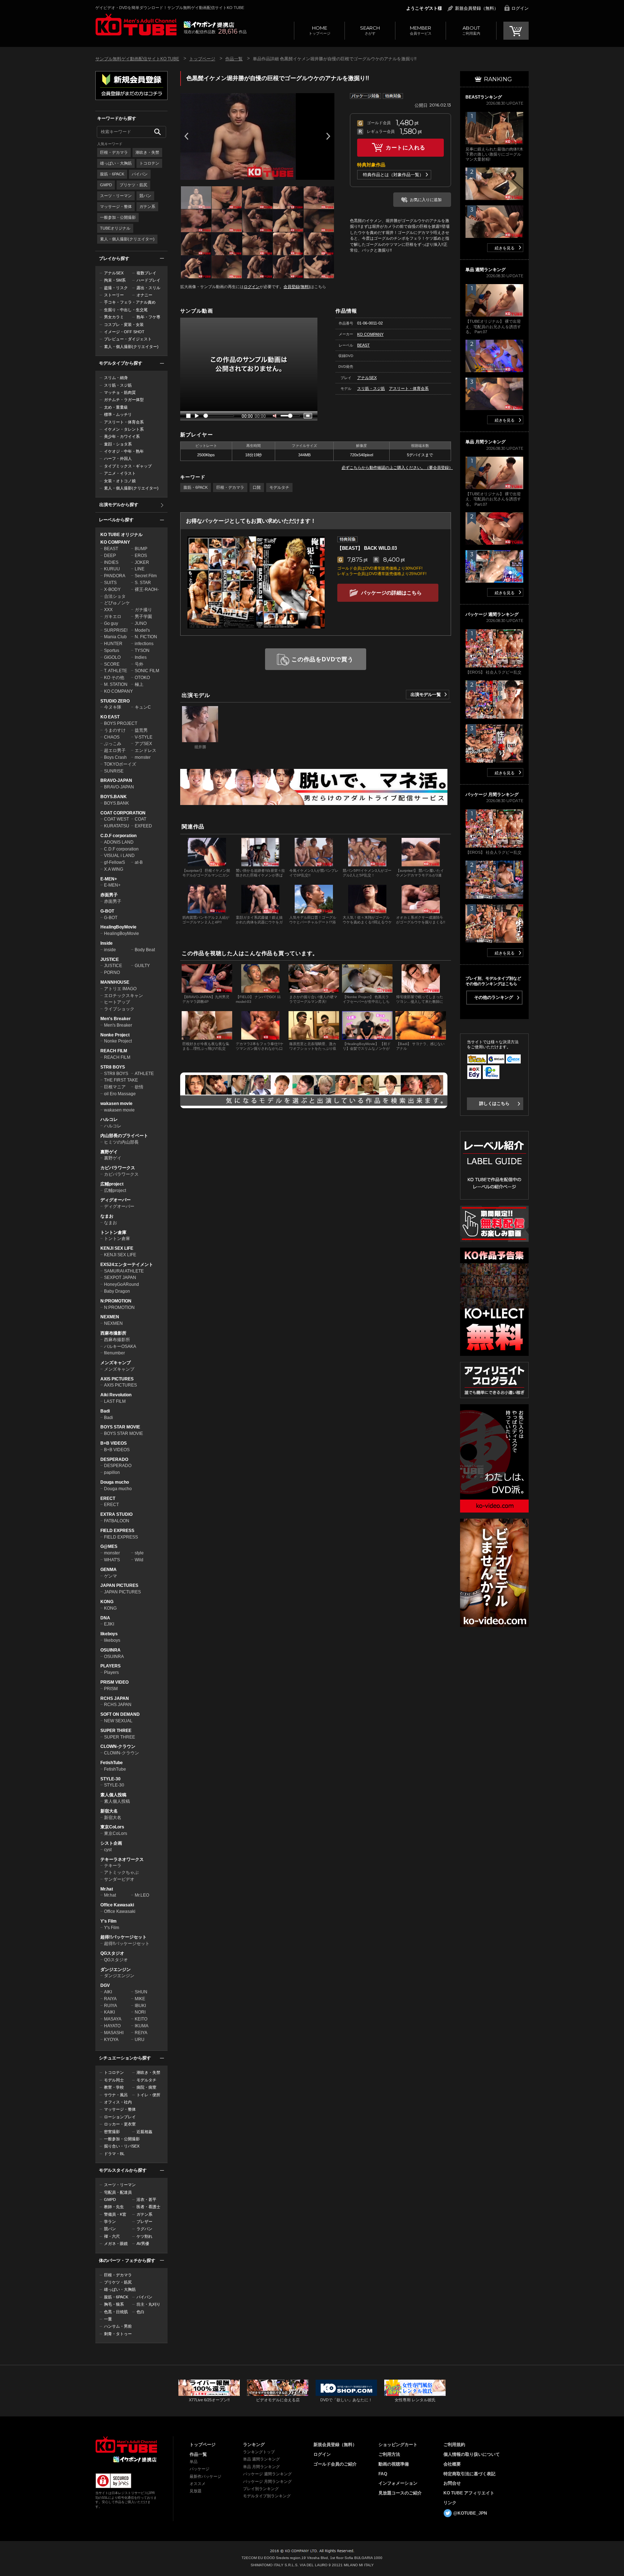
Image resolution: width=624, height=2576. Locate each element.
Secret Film (146, 576)
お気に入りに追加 (426, 200)
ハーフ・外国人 (118, 458)
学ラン (110, 2222)
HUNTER (113, 644)
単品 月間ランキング (261, 2467)
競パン (145, 196)
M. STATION (116, 684)
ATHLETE (144, 1074)
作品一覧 (234, 59)
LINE (140, 569)
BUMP (141, 549)
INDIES (111, 562)
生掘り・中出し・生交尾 (126, 310)
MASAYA (113, 2019)
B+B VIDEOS (114, 1443)
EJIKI (109, 1624)
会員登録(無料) (297, 287)
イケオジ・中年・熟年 (124, 451)
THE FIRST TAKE (121, 1080)
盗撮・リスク (116, 288)
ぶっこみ (113, 744)
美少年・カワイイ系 (122, 436)
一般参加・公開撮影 (118, 217)
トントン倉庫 (113, 1232)
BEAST (111, 549)
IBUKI (140, 2006)
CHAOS (112, 737)
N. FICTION (146, 637)
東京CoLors (112, 1827)
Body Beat (145, 950)
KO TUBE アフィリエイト (469, 2493)
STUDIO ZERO (115, 701)
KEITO (141, 2019)
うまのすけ (115, 730)
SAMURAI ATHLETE (124, 1271)
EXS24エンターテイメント (127, 1265)
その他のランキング (494, 997)
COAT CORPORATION (123, 813)
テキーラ (113, 1866)
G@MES (109, 1546)
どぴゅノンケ (117, 603)
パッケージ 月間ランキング (267, 2481)
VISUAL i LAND (119, 856)
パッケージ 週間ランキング (267, 2474)
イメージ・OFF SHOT (124, 332)
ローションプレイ (120, 2117)
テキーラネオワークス (122, 1859)
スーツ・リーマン (116, 196)
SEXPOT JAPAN (120, 1278)
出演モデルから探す (119, 505)
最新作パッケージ (205, 2476)
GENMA (109, 1570)
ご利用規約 (454, 2445)
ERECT (108, 1498)
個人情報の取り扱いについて (472, 2454)
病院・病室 (146, 2087)
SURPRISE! (116, 630)
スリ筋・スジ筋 (118, 385)
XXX (108, 610)
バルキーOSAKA (120, 1346)
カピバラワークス (118, 1168)
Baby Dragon (117, 1291)
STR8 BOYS (113, 1067)
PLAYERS (110, 1666)
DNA (105, 1618)
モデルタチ (146, 2080)
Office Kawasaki (117, 1905)
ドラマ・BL (114, 2154)
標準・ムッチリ (118, 414)
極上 (139, 684)
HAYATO (112, 2026)
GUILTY (142, 966)
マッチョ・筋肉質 (120, 392)
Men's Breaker (116, 1019)
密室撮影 (112, 2132)
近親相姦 (144, 2132)
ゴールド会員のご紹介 (335, 2464)
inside (110, 950)
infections (144, 644)
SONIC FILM (147, 671)
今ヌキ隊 (113, 707)
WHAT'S (112, 1560)
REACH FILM (114, 1051)
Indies (141, 657)
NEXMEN (110, 1317)
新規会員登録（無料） (477, 8)
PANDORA (115, 576)
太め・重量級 (116, 407)
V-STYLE (144, 737)
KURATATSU (117, 826)
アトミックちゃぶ (121, 1872)
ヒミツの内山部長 (121, 1142)
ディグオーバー (116, 1200)
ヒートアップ (117, 1002)
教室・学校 (114, 2087)
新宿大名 (109, 1811)
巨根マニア (115, 1087)
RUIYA (110, 2006)
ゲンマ (110, 1576)
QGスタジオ (112, 1953)
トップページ (320, 30)
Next (328, 136)
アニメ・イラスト (120, 473)
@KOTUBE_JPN (470, 2513)
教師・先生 (114, 2207)
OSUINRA (110, 1650)
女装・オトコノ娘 (120, 481)
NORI (140, 2012)
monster (143, 757)
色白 (140, 2312)
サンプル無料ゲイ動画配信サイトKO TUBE (137, 59)
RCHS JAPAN (115, 1698)
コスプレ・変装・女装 (124, 325)
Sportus (112, 650)
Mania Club (115, 637)
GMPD (106, 185)
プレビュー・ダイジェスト (128, 339)
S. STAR (143, 583)
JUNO (141, 623)
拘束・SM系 (115, 280)
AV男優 (143, 2244)
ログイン (520, 8)
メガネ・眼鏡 (116, 2244)
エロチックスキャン (123, 996)
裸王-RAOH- (147, 589)
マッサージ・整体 (116, 206)
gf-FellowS (114, 862)
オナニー (144, 295)
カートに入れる (406, 147)
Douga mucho (115, 1482)
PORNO (112, 972)
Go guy (111, 623)
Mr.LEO (142, 1895)
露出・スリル (148, 288)
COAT (140, 819)
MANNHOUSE (115, 982)
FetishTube (112, 1763)
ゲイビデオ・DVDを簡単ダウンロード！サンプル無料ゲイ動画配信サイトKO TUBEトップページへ (136, 25)
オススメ (198, 2484)
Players (111, 1672)
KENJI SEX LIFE (117, 1248)
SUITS (110, 583)
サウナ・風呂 (116, 2095)
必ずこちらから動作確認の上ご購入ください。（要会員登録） (397, 467)
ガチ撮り (143, 610)
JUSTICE (110, 960)
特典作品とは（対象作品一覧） (393, 175)
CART (516, 31)
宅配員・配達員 (118, 2192)
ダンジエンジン (116, 1970)
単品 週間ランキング (261, 2459)
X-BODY (112, 589)
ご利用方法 (389, 2454)
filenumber (114, 1353)
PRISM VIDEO (114, 1682)
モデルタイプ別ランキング (267, 2496)
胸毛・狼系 (114, 2304)
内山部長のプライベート (124, 1136)
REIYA (141, 2033)
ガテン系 (147, 206)
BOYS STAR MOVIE (120, 1427)
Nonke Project (115, 1035)
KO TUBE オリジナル (122, 535)
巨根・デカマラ (114, 152)
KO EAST (110, 717)
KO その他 (114, 678)
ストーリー (114, 295)
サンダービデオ (119, 1879)
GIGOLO (112, 657)
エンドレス (146, 750)
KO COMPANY (115, 542)
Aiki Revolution (116, 1395)
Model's (142, 630)
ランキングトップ (259, 2452)
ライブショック (119, 1009)
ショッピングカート (398, 2445)
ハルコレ (109, 1119)
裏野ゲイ (109, 1152)
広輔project (112, 1184)
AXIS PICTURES (117, 1379)
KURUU (112, 569)
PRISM (111, 1689)
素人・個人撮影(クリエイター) (127, 239)
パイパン (140, 174)
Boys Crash (115, 757)
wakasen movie (116, 1104)
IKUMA (142, 2026)
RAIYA (110, 1999)
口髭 (257, 487)
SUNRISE (114, 771)
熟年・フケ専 (148, 317)
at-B (139, 862)
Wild (139, 1560)
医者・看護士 (148, 2207)
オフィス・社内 (118, 2102)
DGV (105, 1985)
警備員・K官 (115, 2214)
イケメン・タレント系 (124, 429)
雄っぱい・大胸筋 (116, 163)
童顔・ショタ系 (118, 444)
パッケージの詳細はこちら (391, 593)
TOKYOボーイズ (120, 764)
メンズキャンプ (116, 1363)
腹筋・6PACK (112, 174)
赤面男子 (109, 895)
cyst (108, 1850)
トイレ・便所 (148, 2095)
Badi (105, 1411)
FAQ (383, 2474)
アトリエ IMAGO (120, 989)
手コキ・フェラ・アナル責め (130, 302)
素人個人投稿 (113, 1795)
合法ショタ (115, 596)
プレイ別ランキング (261, 2489)
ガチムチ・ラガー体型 (124, 400)
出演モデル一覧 (426, 695)
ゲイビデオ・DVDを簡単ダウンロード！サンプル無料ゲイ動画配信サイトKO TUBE (170, 8)
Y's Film (109, 1921)
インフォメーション (398, 2483)
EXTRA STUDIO (116, 1514)
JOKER (142, 562)
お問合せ (452, 2483)
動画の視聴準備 (394, 2464)
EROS (141, 556)
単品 (194, 2462)
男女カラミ (114, 317)
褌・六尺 (112, 2236)
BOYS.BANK (114, 797)
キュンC (143, 707)
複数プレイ (146, 273)
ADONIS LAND (119, 842)
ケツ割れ (144, 2236)
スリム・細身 (116, 378)
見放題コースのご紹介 (400, 2493)
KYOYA (111, 2040)
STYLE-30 (110, 1779)
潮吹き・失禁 (147, 152)
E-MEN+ (109, 879)
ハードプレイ (148, 280)
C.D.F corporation (118, 836)
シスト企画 (111, 1843)
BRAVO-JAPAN (116, 780)
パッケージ (200, 2469)
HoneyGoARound (122, 1284)
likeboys (109, 1634)
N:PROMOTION (116, 1301)
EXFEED (143, 826)
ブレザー (144, 2222)
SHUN (141, 1992)
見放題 (196, 2491)
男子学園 (143, 617)
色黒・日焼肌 (116, 2312)
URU (140, 2040)
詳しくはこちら (494, 1104)
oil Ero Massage (120, 1094)
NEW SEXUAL (118, 1721)
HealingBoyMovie (118, 927)
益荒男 (141, 730)
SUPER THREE (116, 1731)
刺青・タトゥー (118, 2334)
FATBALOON (117, 1521)
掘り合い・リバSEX (122, 2146)
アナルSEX (114, 273)
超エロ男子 (115, 750)
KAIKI (109, 2012)
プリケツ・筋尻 (133, 185)
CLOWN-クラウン (118, 1746)
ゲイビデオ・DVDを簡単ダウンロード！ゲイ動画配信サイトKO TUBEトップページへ (126, 2445)
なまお (107, 1216)
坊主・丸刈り (148, 2304)
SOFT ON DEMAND (120, 1714)
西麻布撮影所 (113, 1333)
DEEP (110, 556)
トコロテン (149, 163)
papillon (112, 1472)
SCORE (112, 664)
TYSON (142, 650)
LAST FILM (115, 1401)
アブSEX (143, 744)
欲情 (139, 1087)
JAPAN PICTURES (119, 1585)
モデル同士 (114, 2080)
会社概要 (452, 2464)
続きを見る (505, 248)
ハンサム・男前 (118, 2326)
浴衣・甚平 (146, 2199)
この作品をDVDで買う (322, 659)
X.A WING (114, 869)
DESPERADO (114, 1459)
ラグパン (144, 2229)
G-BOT (107, 911)
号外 (139, 664)
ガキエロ (113, 617)
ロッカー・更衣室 (120, 2124)
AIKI (108, 1992)
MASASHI (114, 2033)
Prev (186, 136)
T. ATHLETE (116, 671)
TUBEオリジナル (115, 228)
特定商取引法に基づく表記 (469, 2474)
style (139, 1553)
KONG (107, 1602)
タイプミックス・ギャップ (128, 466)
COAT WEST (116, 819)
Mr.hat (107, 1889)
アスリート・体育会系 (124, 422)
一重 (108, 2319)
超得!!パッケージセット (123, 1937)
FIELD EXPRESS (117, 1531)
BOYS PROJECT (121, 723)
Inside (107, 943)
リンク (450, 2503)
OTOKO (142, 678)
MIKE (140, 1999)
